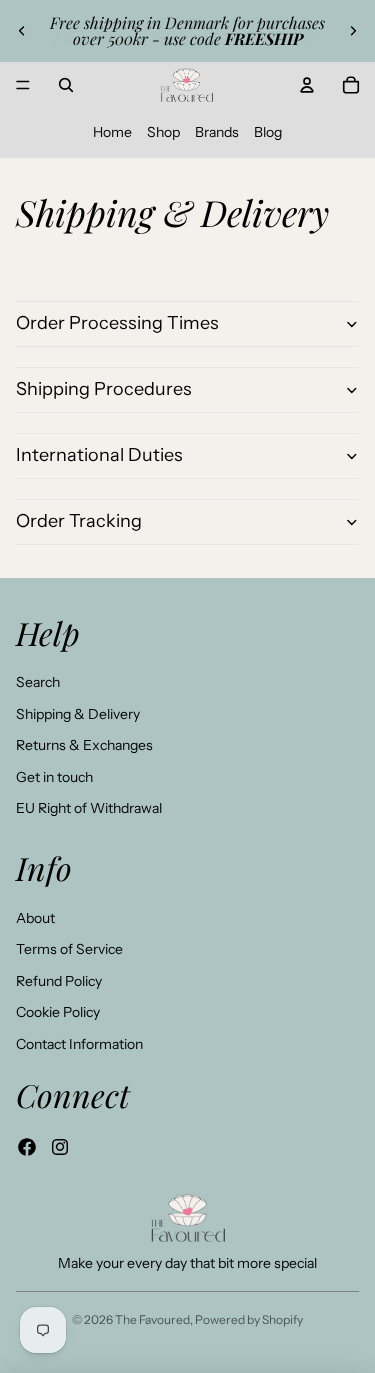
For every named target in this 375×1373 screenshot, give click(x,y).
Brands (217, 132)
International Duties (99, 455)
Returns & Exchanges (84, 745)
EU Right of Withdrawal (89, 808)
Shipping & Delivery (78, 714)
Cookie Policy (58, 1012)
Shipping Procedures (104, 389)
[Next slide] (353, 31)
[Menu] (23, 85)
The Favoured (152, 1319)
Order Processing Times (117, 323)
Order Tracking (79, 521)
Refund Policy (59, 981)
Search (38, 682)
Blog (268, 132)
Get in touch (54, 777)
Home (112, 132)
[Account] (307, 85)
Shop (163, 132)
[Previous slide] (22, 31)
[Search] (66, 85)
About (35, 918)
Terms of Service (69, 949)
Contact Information (79, 1044)
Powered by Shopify (249, 1319)
